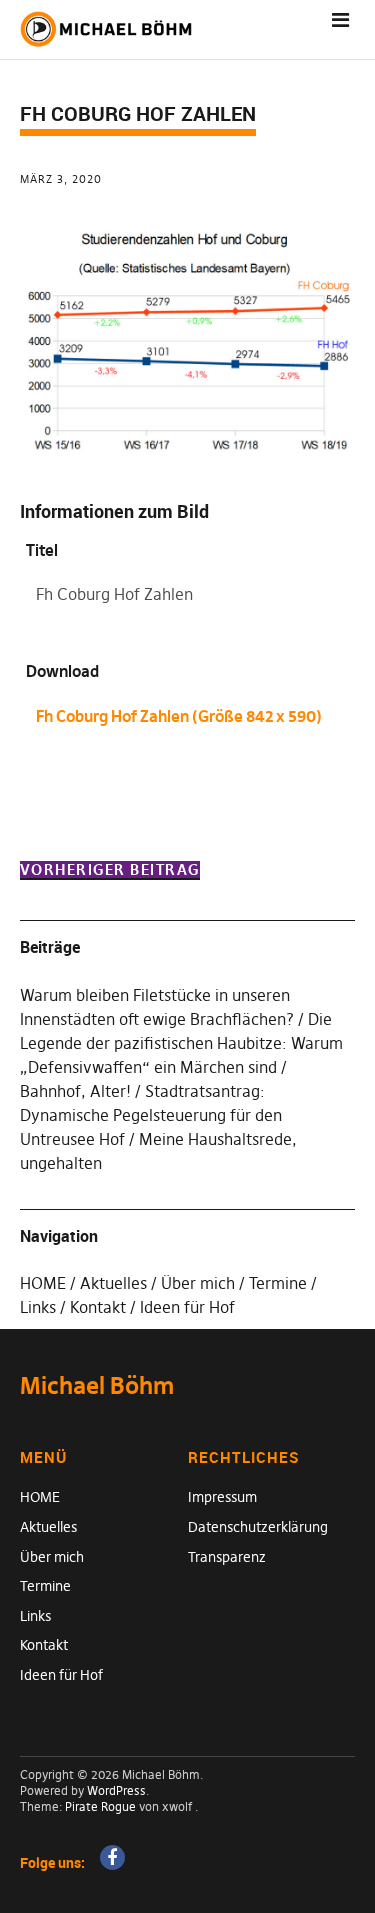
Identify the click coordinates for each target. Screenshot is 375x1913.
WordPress (116, 1790)
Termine (278, 1283)
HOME (43, 1283)
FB (112, 1857)
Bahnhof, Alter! (75, 1091)
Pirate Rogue (100, 1806)
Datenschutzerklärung (258, 1527)
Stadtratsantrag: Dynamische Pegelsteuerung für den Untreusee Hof (151, 1115)
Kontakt (98, 1307)
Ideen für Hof (187, 1307)
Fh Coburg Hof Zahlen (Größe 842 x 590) (179, 716)
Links (38, 1307)
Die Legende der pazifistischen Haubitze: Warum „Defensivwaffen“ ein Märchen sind (181, 1043)
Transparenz (227, 1557)
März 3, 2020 (61, 179)
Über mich (198, 1283)
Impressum (222, 1497)
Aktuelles (113, 1283)
